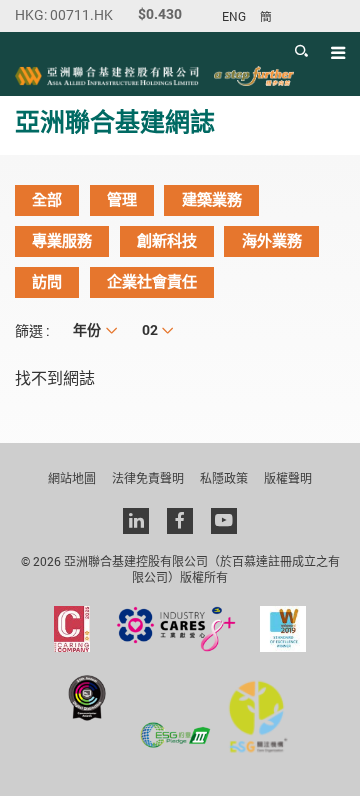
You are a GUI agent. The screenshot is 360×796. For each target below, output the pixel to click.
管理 (122, 200)
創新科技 (167, 241)
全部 (47, 200)
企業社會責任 (152, 282)
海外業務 (272, 241)
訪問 (47, 282)
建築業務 (212, 200)
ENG (234, 16)
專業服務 (62, 241)
